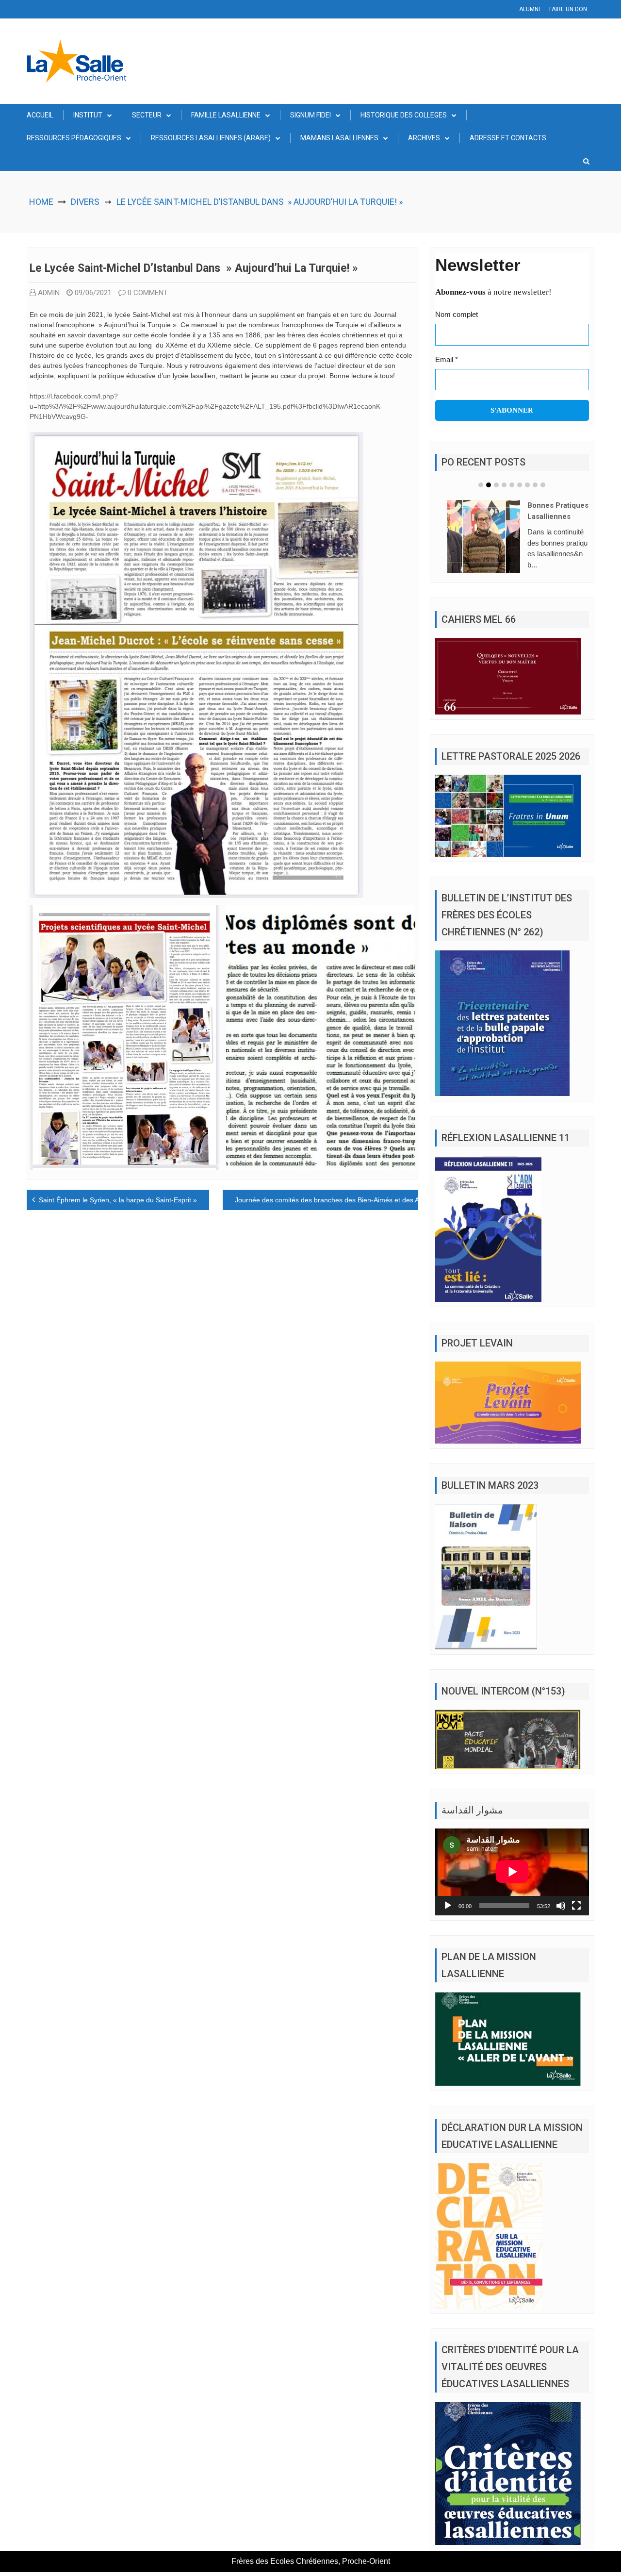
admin (49, 293)
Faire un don (568, 9)
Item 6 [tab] (520, 485)
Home (41, 202)
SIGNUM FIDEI (310, 115)
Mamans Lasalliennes (339, 138)
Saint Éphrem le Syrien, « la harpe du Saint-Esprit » (118, 1200)
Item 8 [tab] (535, 485)
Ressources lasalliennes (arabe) (211, 138)
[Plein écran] (576, 1906)
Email (447, 359)
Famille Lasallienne (226, 115)
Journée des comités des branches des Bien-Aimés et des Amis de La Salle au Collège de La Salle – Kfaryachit (405, 1200)
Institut (88, 115)
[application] (512, 1872)
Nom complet (457, 314)
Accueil (40, 115)
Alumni (530, 9)
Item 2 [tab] (489, 485)
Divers (85, 202)
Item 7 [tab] (527, 485)
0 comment (148, 293)
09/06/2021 (93, 293)
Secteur (147, 115)
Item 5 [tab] (512, 485)
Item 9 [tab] (543, 485)
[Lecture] (448, 1906)
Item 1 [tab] (481, 485)
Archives (424, 138)
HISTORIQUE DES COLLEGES (404, 115)
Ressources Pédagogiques (74, 138)
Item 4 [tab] (504, 485)
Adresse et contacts (508, 138)
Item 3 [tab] (496, 485)
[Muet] (561, 1906)
